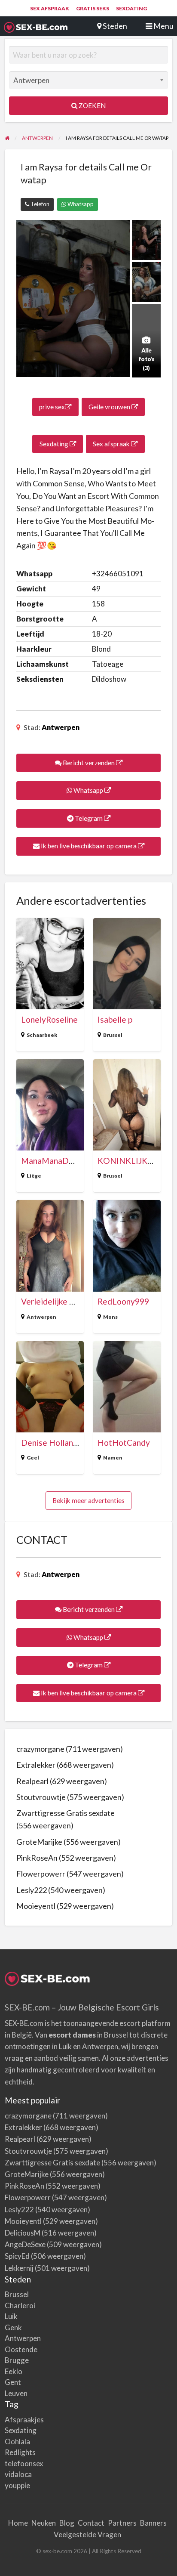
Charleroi (20, 2305)
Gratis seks (93, 8)
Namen (113, 1458)
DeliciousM (23, 2233)
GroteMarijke (39, 1842)
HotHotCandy (124, 1443)
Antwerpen (61, 727)
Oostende (21, 2349)
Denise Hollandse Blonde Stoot (79, 1443)
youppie (17, 2485)
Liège (34, 1176)
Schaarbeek (42, 1035)
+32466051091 (118, 574)
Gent (13, 2382)
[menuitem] (50, 9)
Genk (13, 2327)
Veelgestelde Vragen (87, 2534)
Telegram (89, 818)
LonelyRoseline (49, 1019)
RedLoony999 (123, 1301)
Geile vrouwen (110, 407)
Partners (122, 2523)
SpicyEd (17, 2256)
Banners (153, 2523)
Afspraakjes (24, 2420)
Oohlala (17, 2441)
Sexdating (131, 8)
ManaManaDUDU (54, 1161)
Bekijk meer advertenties (88, 1500)
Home (18, 2523)
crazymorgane (40, 1749)
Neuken (44, 2523)
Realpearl (32, 1781)
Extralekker (36, 1765)
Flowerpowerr (41, 1874)
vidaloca (18, 2474)
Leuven (16, 2393)
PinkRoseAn (37, 1858)
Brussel (113, 1035)
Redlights (20, 2452)
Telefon (39, 204)
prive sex (52, 407)
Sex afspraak (50, 8)
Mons (110, 1317)
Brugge (17, 2360)
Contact (91, 2523)
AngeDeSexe (25, 2244)
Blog (67, 2523)
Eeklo (14, 2371)
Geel (33, 1458)
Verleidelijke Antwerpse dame (76, 1301)
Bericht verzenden (89, 763)
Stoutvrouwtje (41, 1797)
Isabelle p (115, 1019)
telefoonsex (24, 2463)
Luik (11, 2316)
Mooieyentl (36, 1906)
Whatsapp (80, 204)
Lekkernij (19, 2268)
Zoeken (92, 105)
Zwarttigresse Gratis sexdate (66, 1813)
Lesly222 (32, 1890)
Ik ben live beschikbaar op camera (89, 846)
